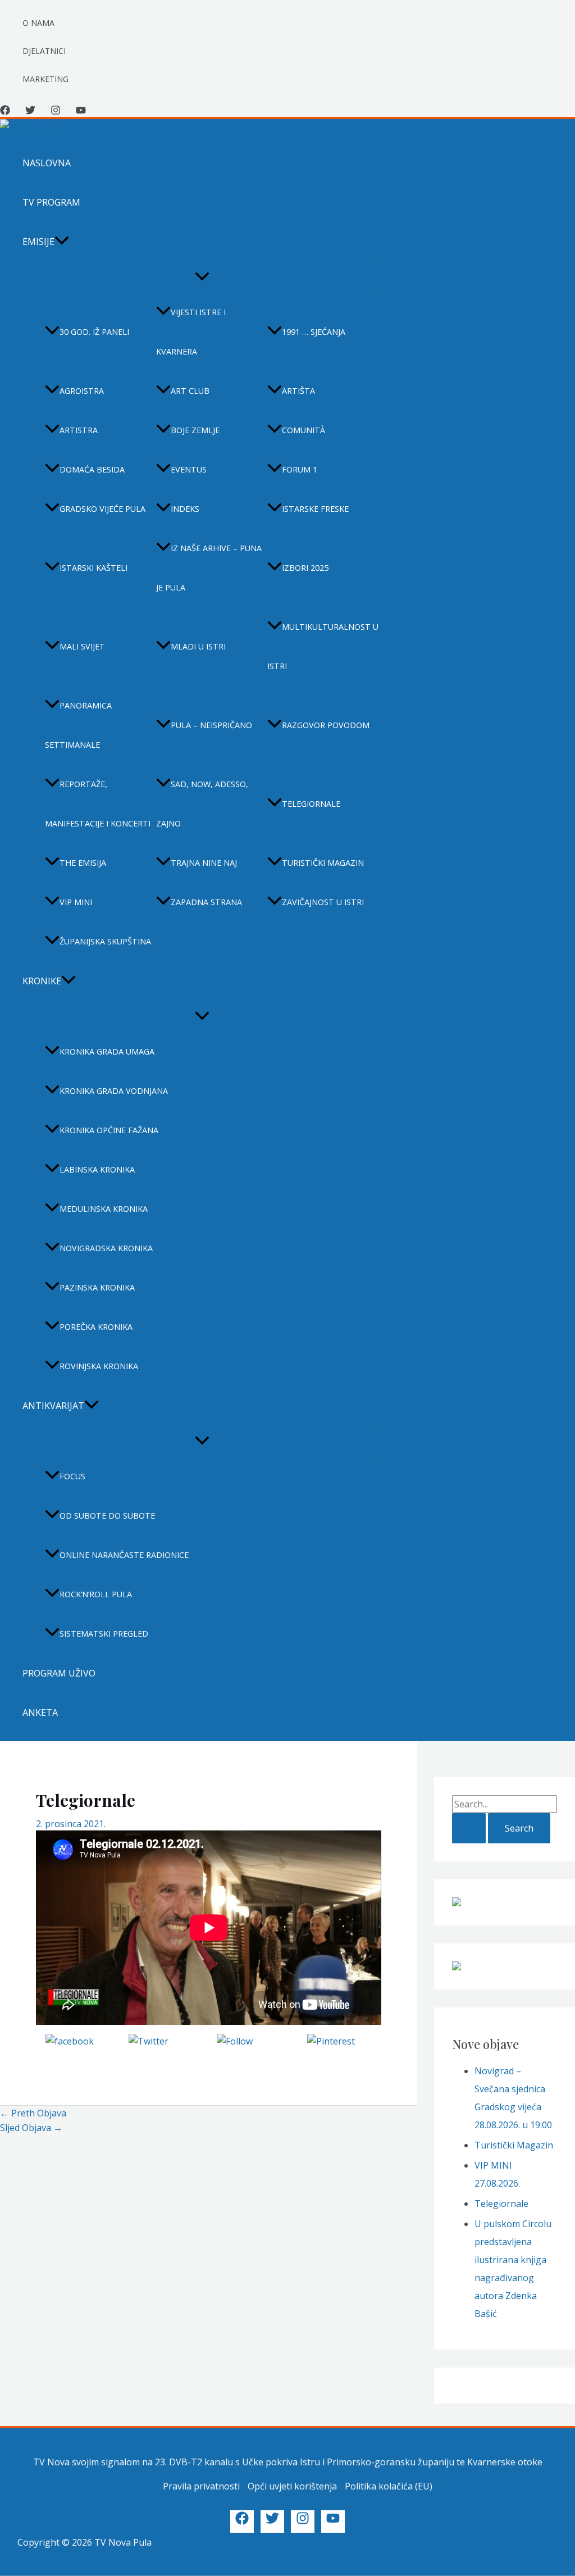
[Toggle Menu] (202, 277)
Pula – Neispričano (211, 725)
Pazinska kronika (97, 1287)
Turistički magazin (323, 863)
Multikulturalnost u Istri (323, 646)
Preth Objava (33, 2113)
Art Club (190, 391)
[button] (62, 242)
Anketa (40, 1712)
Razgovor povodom (326, 725)
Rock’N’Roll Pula (96, 1594)
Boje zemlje (195, 430)
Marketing (45, 79)
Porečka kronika (96, 1327)
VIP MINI (76, 902)
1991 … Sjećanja (314, 332)
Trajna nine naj (204, 863)
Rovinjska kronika (99, 1366)
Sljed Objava (31, 2128)
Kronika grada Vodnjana (114, 1091)
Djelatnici (44, 51)
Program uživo (59, 1673)
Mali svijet (82, 646)
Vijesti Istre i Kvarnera (191, 332)
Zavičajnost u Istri (323, 902)
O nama (38, 23)
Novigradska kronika (106, 1248)
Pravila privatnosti (201, 2486)
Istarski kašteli (93, 568)
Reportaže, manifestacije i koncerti (98, 804)
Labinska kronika (97, 1169)
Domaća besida (92, 469)
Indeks (185, 509)
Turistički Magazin (514, 2145)
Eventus (189, 469)
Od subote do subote (107, 1516)
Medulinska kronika (104, 1209)
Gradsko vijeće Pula (102, 509)
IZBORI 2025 (305, 568)
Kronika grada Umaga (107, 1051)
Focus (72, 1476)
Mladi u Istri (198, 646)
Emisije (38, 242)
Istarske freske (315, 509)
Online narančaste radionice (124, 1555)
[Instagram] (56, 112)
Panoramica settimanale (78, 725)
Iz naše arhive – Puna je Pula (209, 568)
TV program (51, 202)
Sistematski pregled (104, 1634)
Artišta (298, 391)
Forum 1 (300, 469)
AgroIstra (82, 391)
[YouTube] (81, 112)
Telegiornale (311, 804)
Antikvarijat (53, 1406)
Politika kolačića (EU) (389, 2486)
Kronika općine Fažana (109, 1130)
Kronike (42, 981)
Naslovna (47, 163)
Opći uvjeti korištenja (292, 2486)
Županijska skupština (105, 941)
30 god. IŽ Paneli (94, 332)
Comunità (304, 430)
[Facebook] (5, 112)
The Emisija (83, 863)
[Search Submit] (469, 1828)
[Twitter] (30, 112)
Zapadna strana (206, 902)
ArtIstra (79, 430)
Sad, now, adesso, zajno (202, 804)
